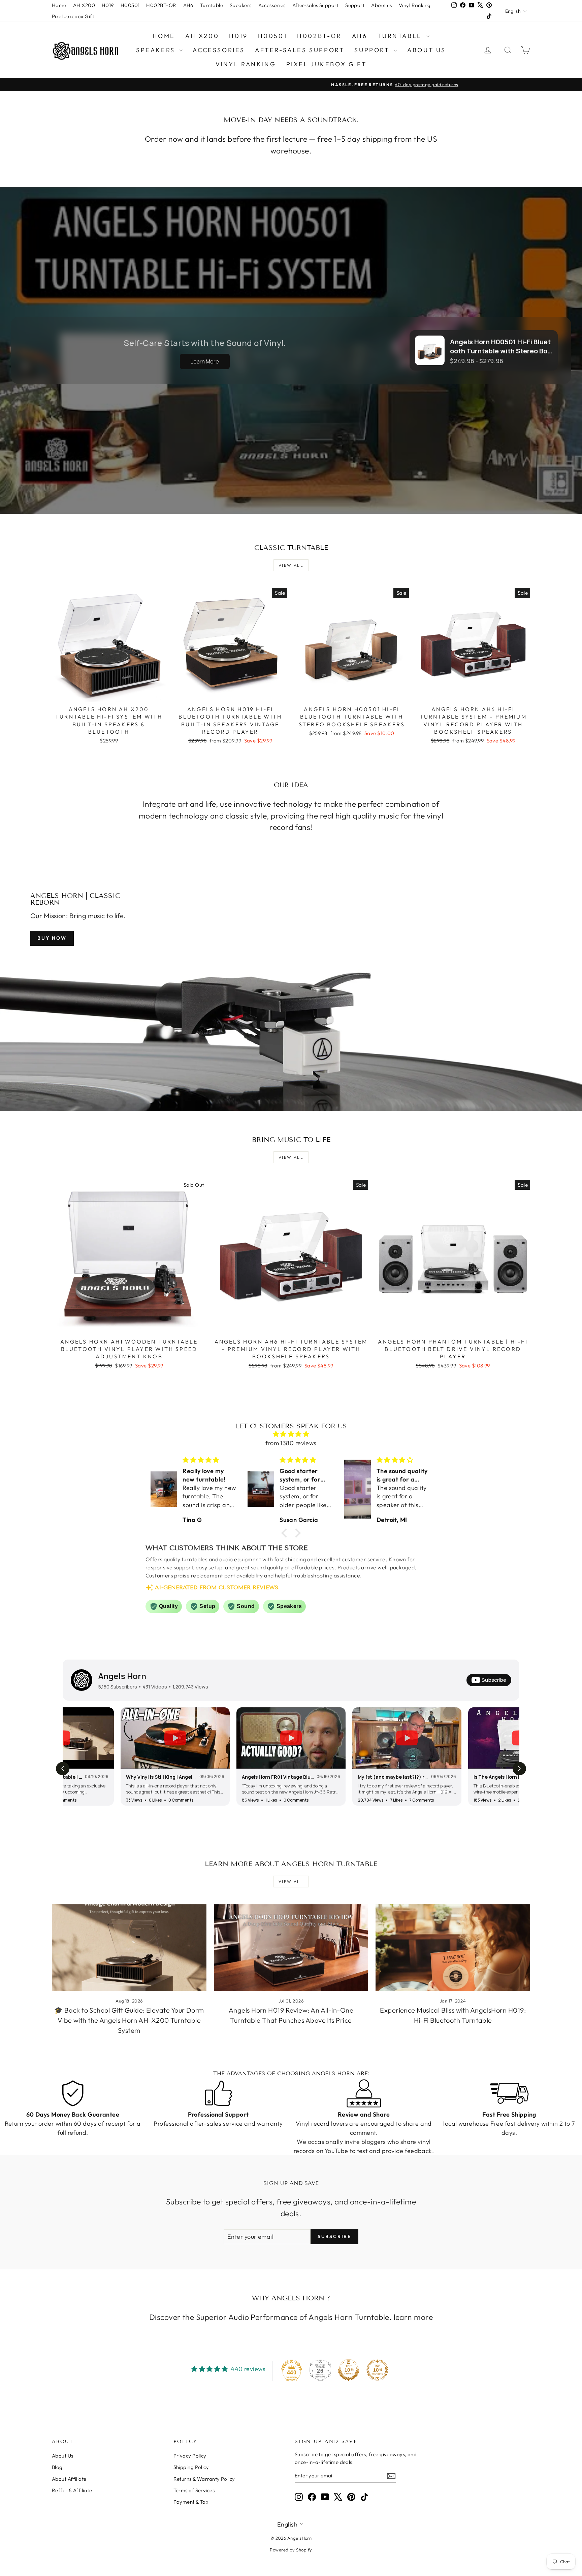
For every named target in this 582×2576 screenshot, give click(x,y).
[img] (291, 1434)
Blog (57, 2467)
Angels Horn (122, 1676)
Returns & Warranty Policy (204, 2479)
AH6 (188, 5)
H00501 (130, 5)
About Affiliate (69, 2479)
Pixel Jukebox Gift (73, 16)
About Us (63, 2456)
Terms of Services (194, 2490)
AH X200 (84, 5)
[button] (286, 1533)
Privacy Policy (190, 2456)
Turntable (212, 5)
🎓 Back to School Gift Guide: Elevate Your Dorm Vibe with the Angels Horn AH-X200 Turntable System (129, 2020)
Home (59, 5)
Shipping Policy (191, 2467)
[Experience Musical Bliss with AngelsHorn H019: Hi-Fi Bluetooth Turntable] (453, 1948)
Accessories (272, 5)
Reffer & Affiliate (72, 2490)
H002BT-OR (161, 5)
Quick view (109, 695)
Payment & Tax (191, 2502)
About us (382, 5)
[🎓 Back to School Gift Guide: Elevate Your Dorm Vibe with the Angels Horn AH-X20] (129, 1948)
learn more (413, 2317)
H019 (108, 5)
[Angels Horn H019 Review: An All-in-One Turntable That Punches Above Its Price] (291, 1948)
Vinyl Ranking (415, 5)
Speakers (241, 5)
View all (291, 565)
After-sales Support (316, 5)
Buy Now (52, 938)
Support (355, 5)
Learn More (205, 361)
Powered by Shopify (291, 2550)
